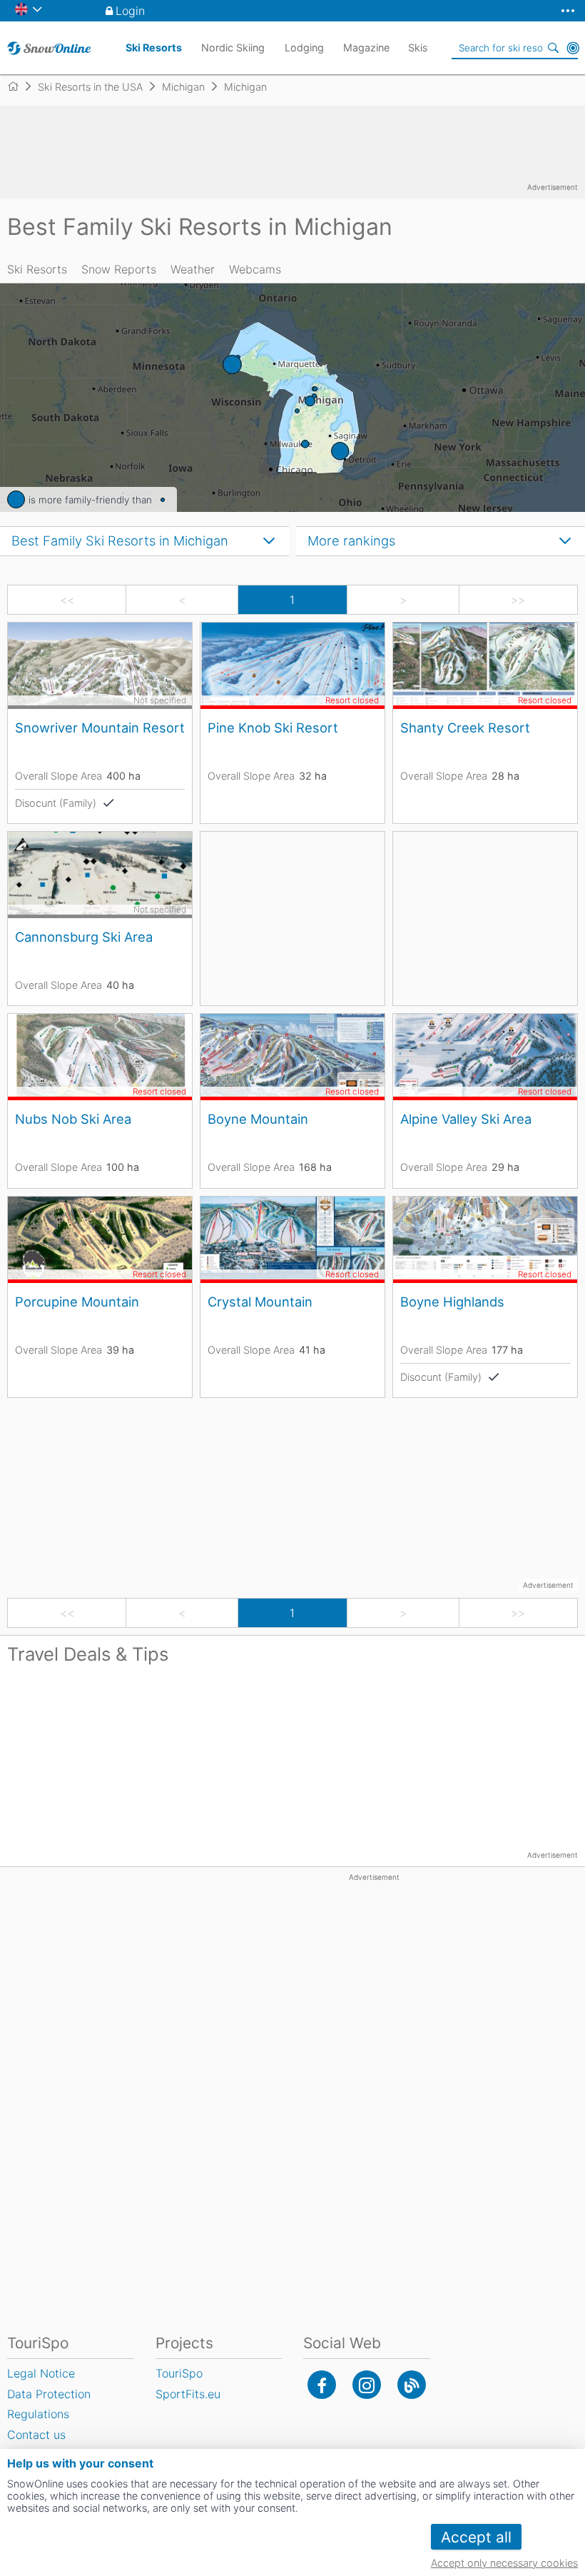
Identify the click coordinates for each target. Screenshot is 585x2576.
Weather (193, 269)
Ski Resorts (37, 269)
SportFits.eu (188, 2394)
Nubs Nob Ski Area (73, 1119)
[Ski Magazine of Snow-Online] (412, 2385)
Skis (418, 47)
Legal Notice (41, 2373)
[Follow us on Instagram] (367, 2385)
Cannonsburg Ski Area (84, 937)
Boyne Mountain (258, 1119)
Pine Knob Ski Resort (273, 728)
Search (553, 48)
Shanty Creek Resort (465, 728)
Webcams (255, 269)
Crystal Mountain (260, 1302)
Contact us (36, 2435)
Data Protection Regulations (49, 2404)
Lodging (304, 47)
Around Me (573, 48)
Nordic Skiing (233, 47)
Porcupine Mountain (77, 1302)
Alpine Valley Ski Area (466, 1119)
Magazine (366, 47)
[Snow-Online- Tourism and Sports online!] (19, 86)
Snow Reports (119, 269)
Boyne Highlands (452, 1302)
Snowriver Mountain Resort (100, 728)
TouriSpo (179, 2373)
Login (130, 11)
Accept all (476, 2537)
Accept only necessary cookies (504, 2563)
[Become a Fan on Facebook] (322, 2385)
